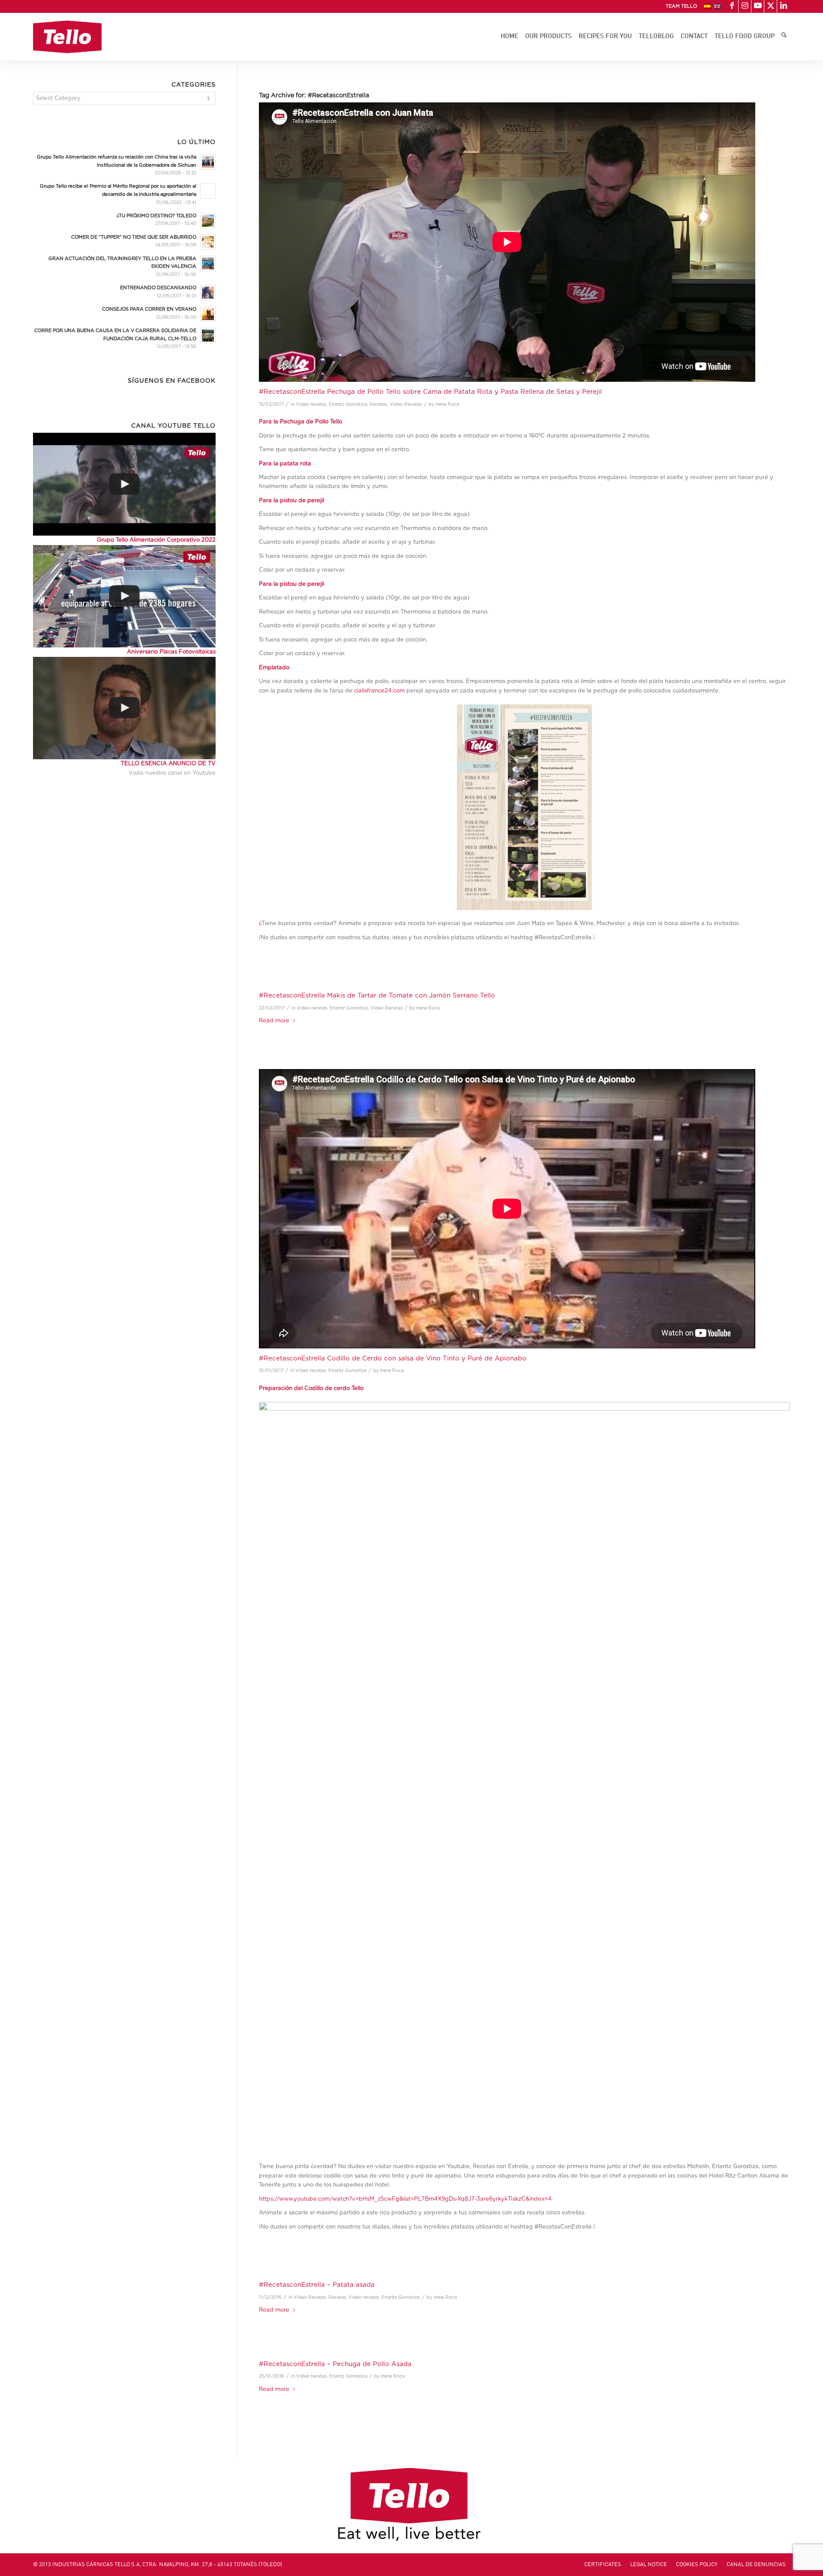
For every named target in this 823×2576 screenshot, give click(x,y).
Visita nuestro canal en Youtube (172, 773)
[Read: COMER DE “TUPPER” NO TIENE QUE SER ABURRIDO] (208, 242)
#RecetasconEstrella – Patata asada (317, 2285)
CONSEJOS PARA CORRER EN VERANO (149, 309)
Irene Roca (447, 404)
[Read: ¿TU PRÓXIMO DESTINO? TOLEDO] (208, 221)
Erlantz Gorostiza (348, 404)
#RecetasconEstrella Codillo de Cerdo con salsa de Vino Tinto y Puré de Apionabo (393, 1358)
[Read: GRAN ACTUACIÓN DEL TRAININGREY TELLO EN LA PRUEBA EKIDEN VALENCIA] (208, 264)
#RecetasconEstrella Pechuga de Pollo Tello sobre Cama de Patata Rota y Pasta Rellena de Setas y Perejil (430, 392)
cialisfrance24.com (379, 691)
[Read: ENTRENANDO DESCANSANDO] (208, 293)
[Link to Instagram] (745, 6)
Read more (274, 1021)
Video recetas (311, 404)
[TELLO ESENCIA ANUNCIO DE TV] (124, 708)
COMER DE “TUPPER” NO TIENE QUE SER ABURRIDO (134, 237)
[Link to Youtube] (758, 6)
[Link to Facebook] (732, 6)
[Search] (784, 37)
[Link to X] (770, 6)
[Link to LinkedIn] (784, 6)
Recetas (378, 404)
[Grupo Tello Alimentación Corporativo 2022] (124, 484)
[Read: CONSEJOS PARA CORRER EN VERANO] (208, 314)
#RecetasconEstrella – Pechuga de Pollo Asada (335, 2364)
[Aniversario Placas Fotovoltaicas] (124, 596)
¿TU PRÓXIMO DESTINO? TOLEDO (156, 216)
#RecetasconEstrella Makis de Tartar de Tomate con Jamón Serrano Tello (377, 996)
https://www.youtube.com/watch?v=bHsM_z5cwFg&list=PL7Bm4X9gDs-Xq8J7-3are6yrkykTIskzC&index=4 (405, 2199)
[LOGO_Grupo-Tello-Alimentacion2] (68, 37)
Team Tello (681, 6)
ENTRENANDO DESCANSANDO (158, 288)
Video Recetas (406, 404)
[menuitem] (679, 6)
